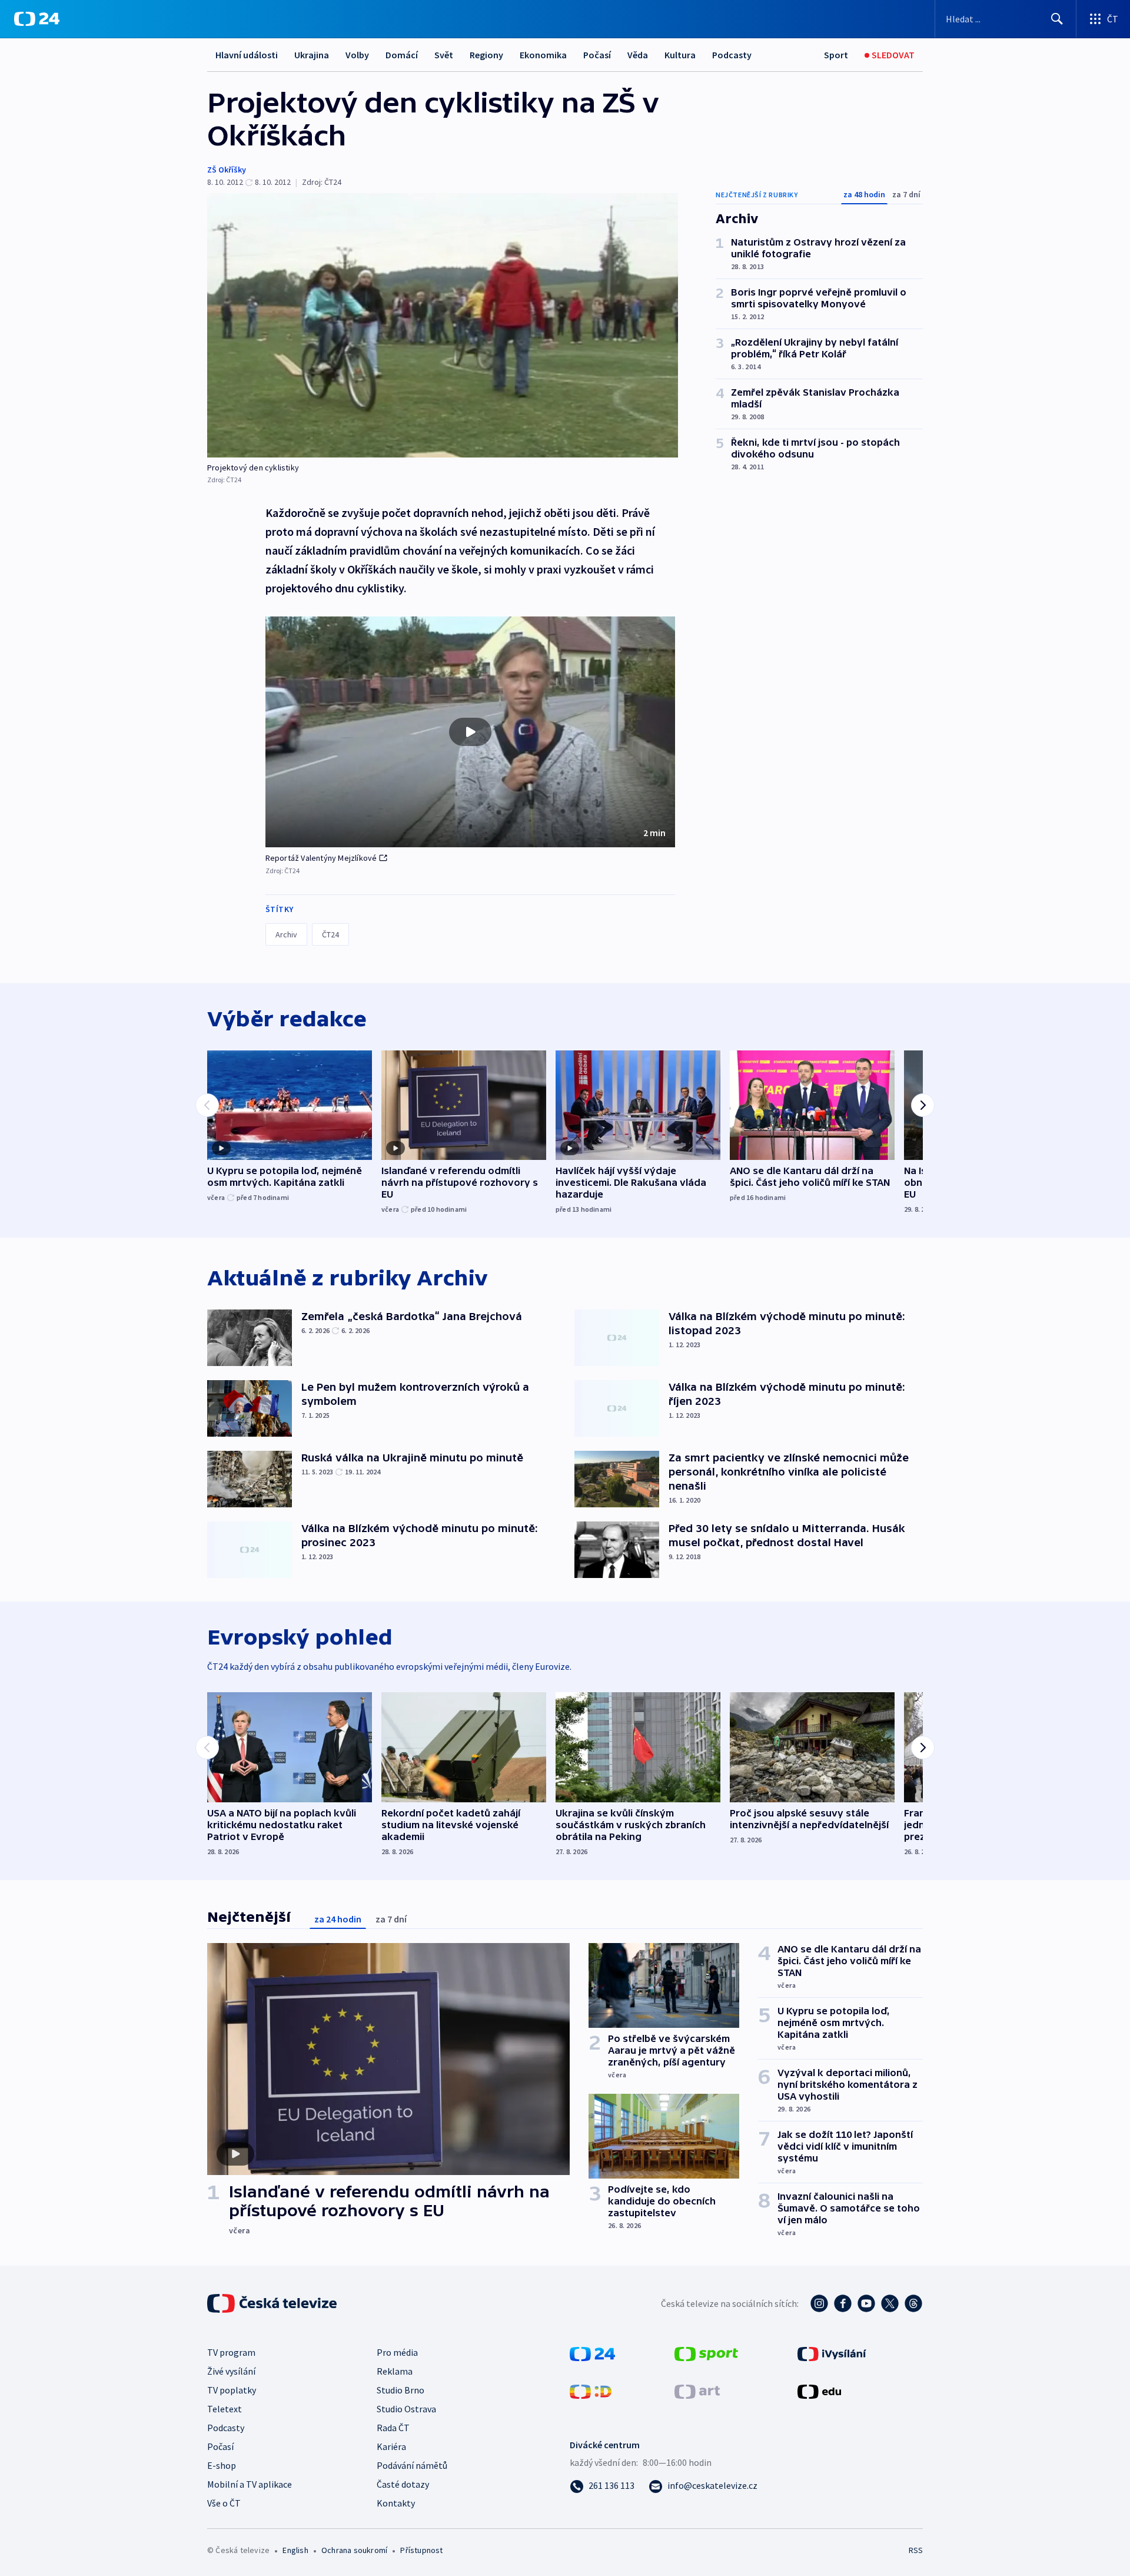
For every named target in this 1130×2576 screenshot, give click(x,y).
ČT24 (330, 934)
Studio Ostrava (406, 2409)
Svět (444, 55)
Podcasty (732, 55)
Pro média (397, 2352)
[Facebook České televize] (843, 2303)
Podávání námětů (412, 2465)
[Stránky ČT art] (697, 2391)
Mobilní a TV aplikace (250, 2484)
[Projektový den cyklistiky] (443, 325)
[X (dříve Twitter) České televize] (890, 2303)
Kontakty (396, 2503)
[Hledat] (1057, 19)
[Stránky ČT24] (592, 2353)
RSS (916, 2550)
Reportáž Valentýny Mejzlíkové (321, 858)
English (295, 2550)
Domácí (402, 55)
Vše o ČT (224, 2503)
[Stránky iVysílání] (832, 2353)
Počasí (597, 55)
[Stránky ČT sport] (706, 2353)
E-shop (222, 2465)
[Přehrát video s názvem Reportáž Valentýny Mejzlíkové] (470, 732)
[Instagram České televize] (819, 2303)
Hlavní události (247, 55)
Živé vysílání (231, 2371)
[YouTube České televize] (866, 2303)
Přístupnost (421, 2550)
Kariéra (391, 2446)
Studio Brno (401, 2390)
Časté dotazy (403, 2484)
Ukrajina (312, 55)
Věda (638, 55)
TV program (231, 2352)
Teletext (225, 2409)
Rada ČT (393, 2428)
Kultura (680, 55)
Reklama (395, 2371)
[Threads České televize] (913, 2303)
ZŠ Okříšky (227, 170)
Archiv (286, 934)
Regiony (486, 55)
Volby (357, 55)
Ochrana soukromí (354, 2550)
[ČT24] (37, 19)
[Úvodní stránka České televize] (273, 2303)
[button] (470, 732)
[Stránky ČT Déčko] (591, 2391)
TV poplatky (232, 2390)
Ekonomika (543, 55)
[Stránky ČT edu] (819, 2391)
